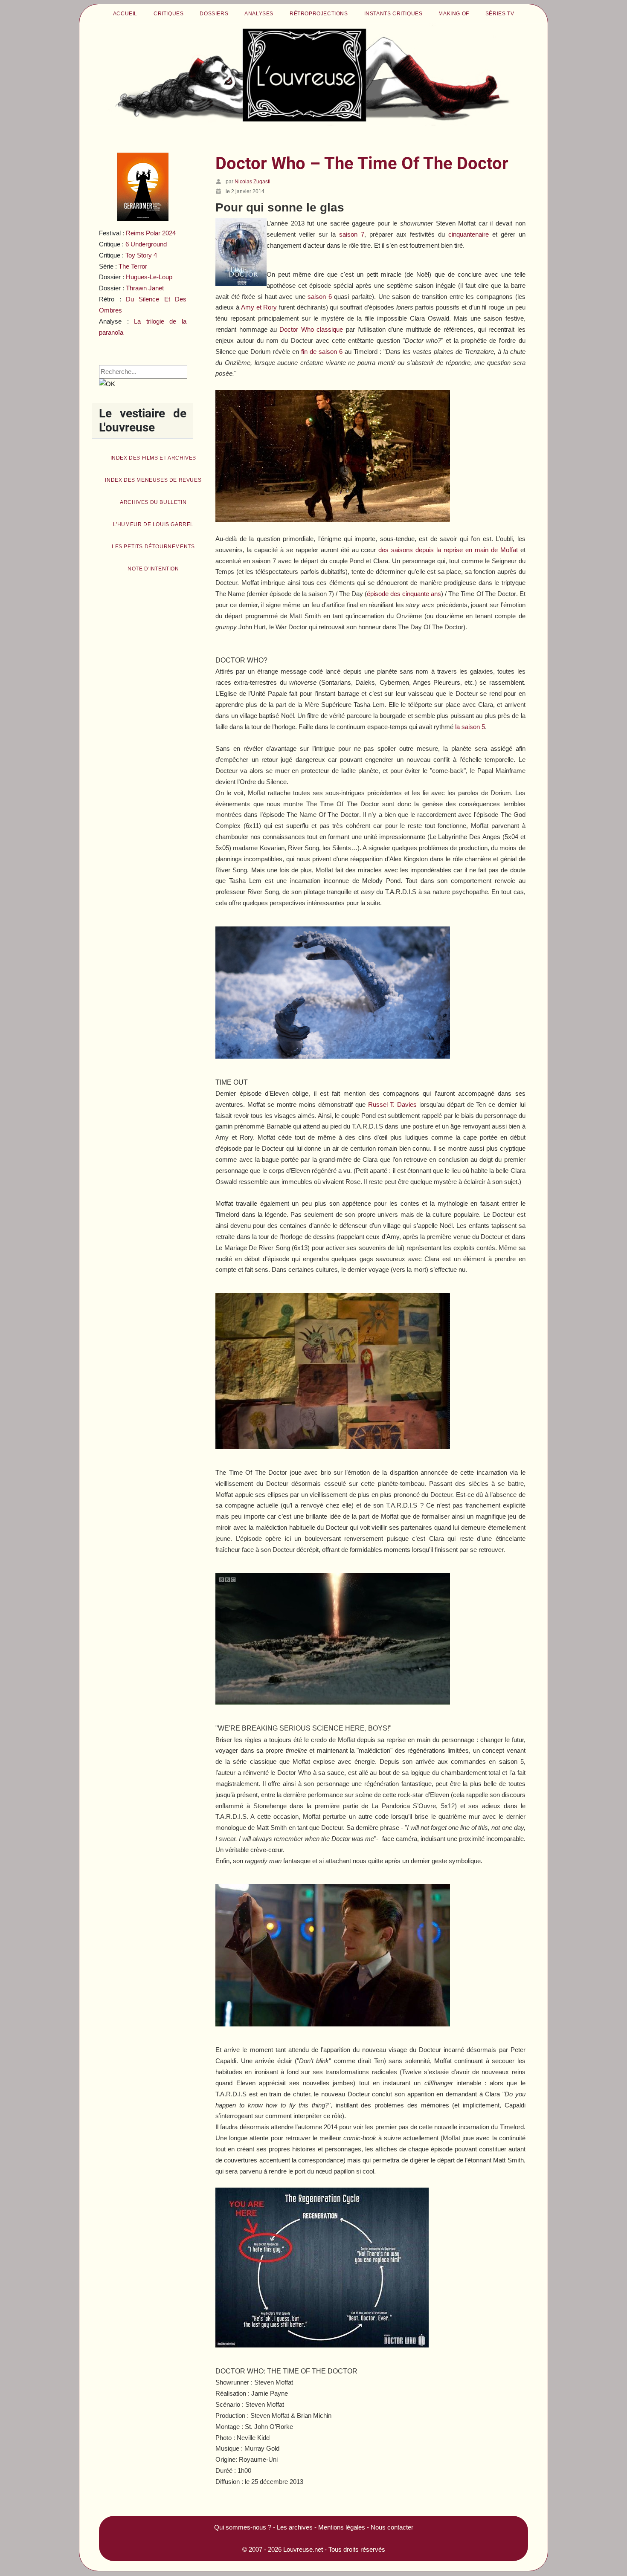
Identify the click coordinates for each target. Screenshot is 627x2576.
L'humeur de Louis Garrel (153, 524)
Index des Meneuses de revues (153, 480)
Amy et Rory (259, 307)
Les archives (295, 2527)
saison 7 (352, 234)
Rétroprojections (319, 14)
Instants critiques (393, 14)
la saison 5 (470, 727)
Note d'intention (153, 569)
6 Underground (146, 244)
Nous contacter (392, 2527)
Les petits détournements (153, 547)
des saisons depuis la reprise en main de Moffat (448, 550)
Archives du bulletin (153, 502)
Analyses (259, 14)
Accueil (125, 14)
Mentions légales (342, 2527)
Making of (454, 14)
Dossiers (214, 14)
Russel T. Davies (393, 1104)
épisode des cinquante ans (404, 594)
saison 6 (320, 297)
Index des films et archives (153, 458)
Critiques (168, 14)
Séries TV (500, 14)
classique (311, 329)
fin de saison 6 (322, 352)
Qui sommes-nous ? (243, 2527)
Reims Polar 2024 (151, 233)
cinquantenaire (469, 234)
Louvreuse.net (303, 2549)
